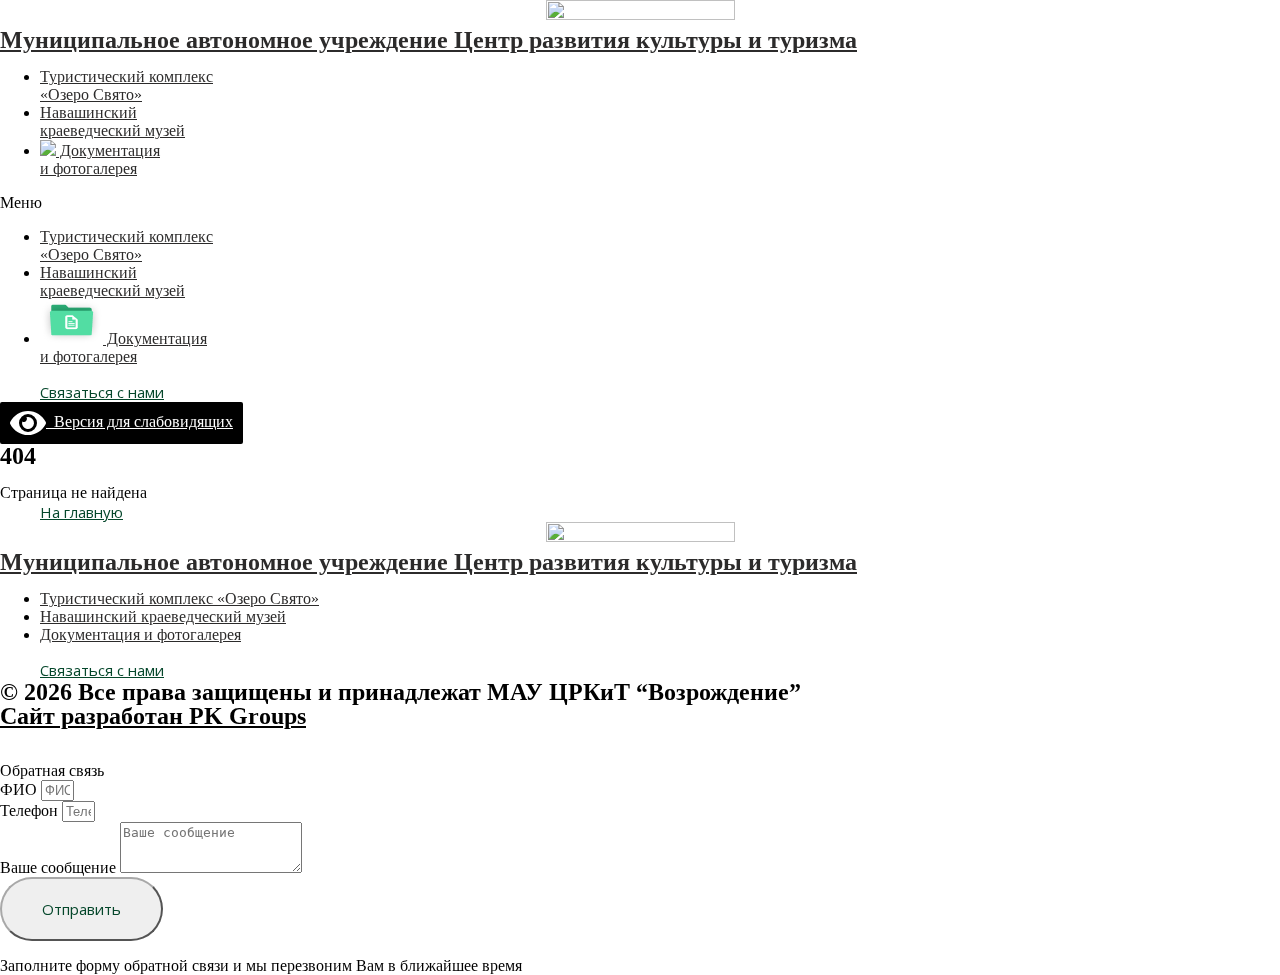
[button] (640, 203)
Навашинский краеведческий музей (112, 121)
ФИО (20, 789)
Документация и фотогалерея (100, 159)
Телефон (31, 810)
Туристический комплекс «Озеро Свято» (126, 85)
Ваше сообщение (60, 867)
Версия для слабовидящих (139, 421)
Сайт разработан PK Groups (153, 716)
